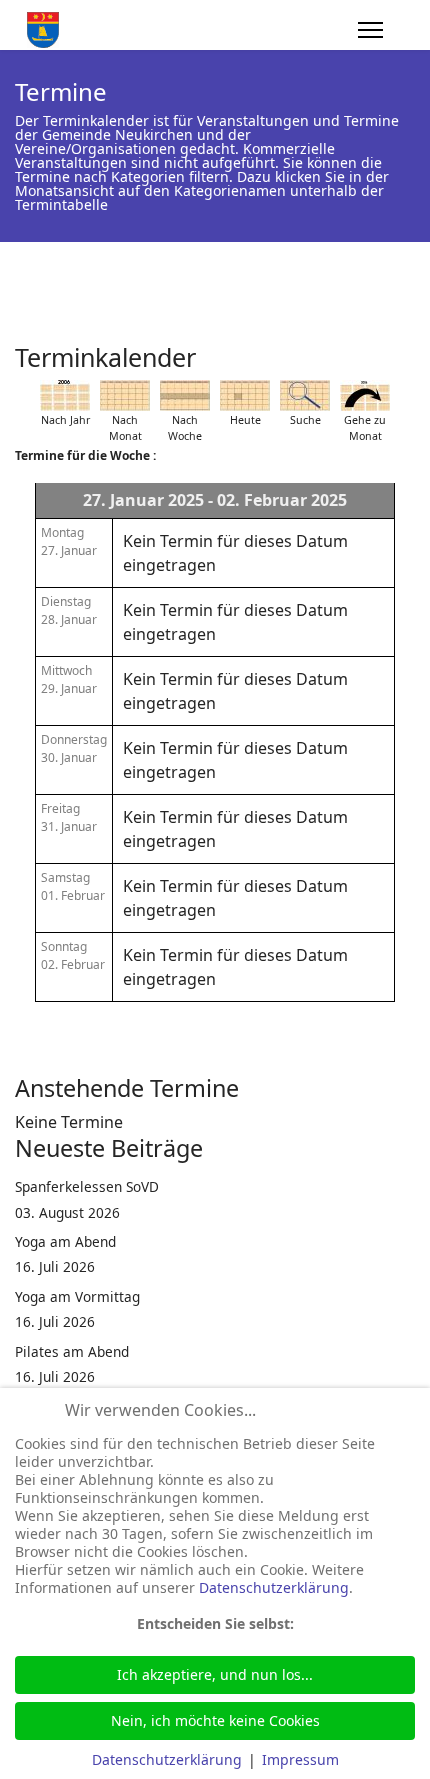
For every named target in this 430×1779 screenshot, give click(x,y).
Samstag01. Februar (73, 886)
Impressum (300, 1759)
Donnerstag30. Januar (74, 748)
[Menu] (370, 30)
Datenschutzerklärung (274, 1587)
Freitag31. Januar (69, 817)
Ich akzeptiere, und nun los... (215, 1674)
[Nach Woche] (185, 395)
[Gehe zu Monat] (365, 395)
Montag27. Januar (69, 541)
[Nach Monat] (125, 395)
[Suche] (305, 395)
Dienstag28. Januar (69, 610)
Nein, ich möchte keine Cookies (215, 1720)
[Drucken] (409, 349)
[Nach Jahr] (65, 395)
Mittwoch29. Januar (69, 679)
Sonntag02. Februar (73, 955)
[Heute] (245, 395)
